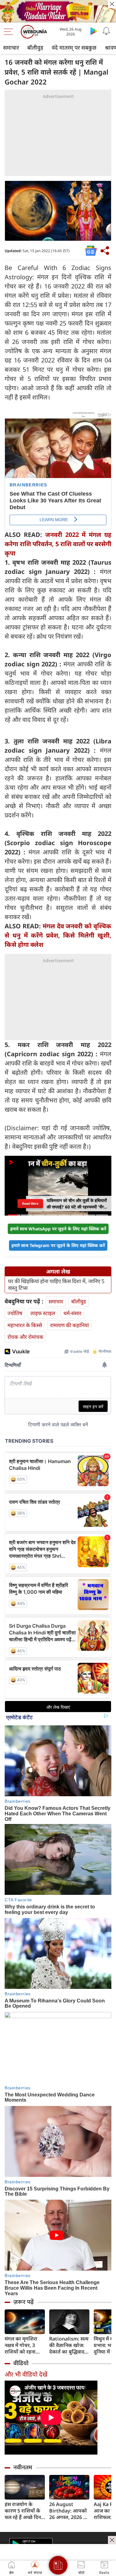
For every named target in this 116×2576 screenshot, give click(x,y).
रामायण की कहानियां (69, 1325)
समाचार (11, 47)
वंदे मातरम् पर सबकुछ (74, 47)
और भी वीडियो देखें (26, 2374)
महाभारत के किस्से (25, 1325)
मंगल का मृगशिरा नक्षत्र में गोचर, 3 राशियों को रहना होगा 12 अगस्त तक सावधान (24, 2345)
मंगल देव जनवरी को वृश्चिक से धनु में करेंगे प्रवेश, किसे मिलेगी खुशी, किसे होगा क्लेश (58, 935)
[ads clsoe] (112, 2540)
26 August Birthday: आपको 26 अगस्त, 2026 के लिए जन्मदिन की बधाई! (68, 2511)
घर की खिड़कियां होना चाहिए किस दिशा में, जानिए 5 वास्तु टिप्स (56, 1285)
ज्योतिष (15, 1313)
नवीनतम (23, 2467)
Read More (30, 1204)
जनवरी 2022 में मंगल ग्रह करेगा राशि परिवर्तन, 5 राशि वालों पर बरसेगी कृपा (58, 544)
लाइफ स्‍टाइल (43, 1313)
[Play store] (94, 31)
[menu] (10, 32)
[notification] (106, 31)
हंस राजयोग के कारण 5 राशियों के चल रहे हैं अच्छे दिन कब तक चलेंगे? (23, 2511)
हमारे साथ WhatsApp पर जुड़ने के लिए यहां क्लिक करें (58, 1229)
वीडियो (21, 2363)
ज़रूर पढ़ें (24, 2302)
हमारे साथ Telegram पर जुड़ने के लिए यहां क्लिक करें (58, 1245)
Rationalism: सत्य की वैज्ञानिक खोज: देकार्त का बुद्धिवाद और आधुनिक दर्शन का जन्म (69, 2345)
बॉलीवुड (35, 47)
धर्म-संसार (72, 1313)
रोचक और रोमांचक (25, 1337)
